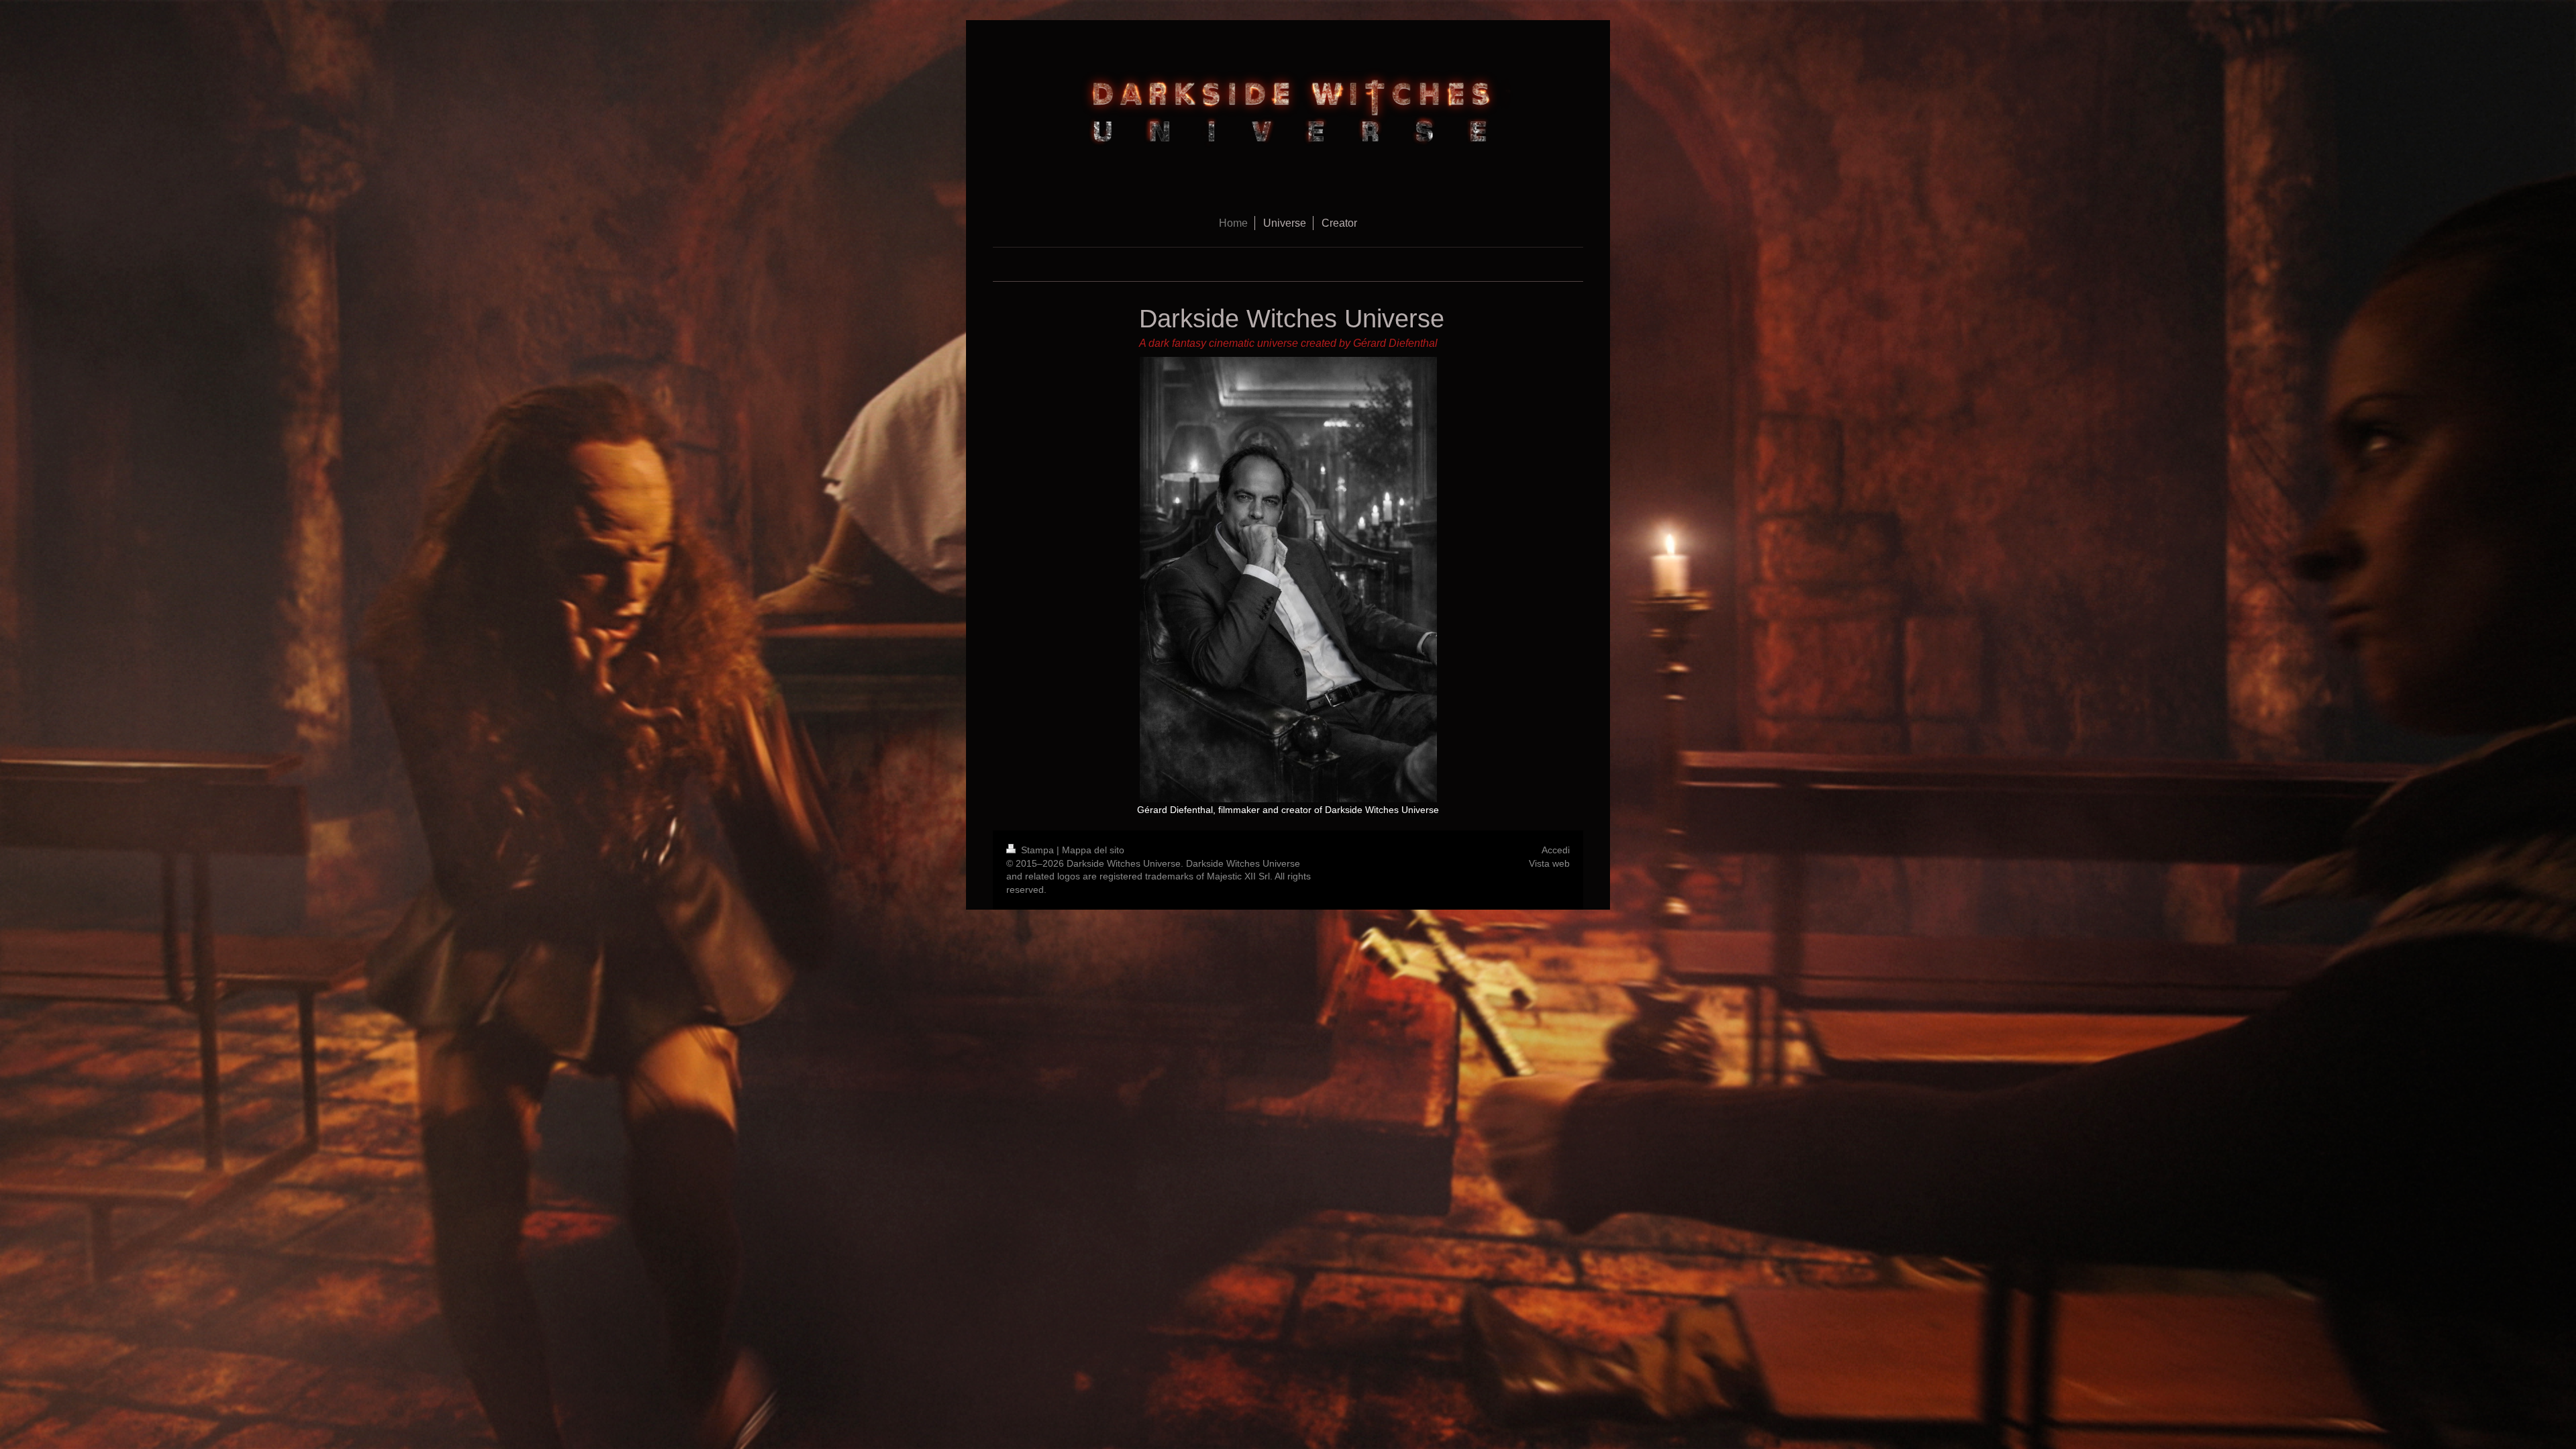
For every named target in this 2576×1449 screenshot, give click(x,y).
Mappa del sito (1093, 850)
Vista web (1549, 863)
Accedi (1556, 850)
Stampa (1037, 850)
